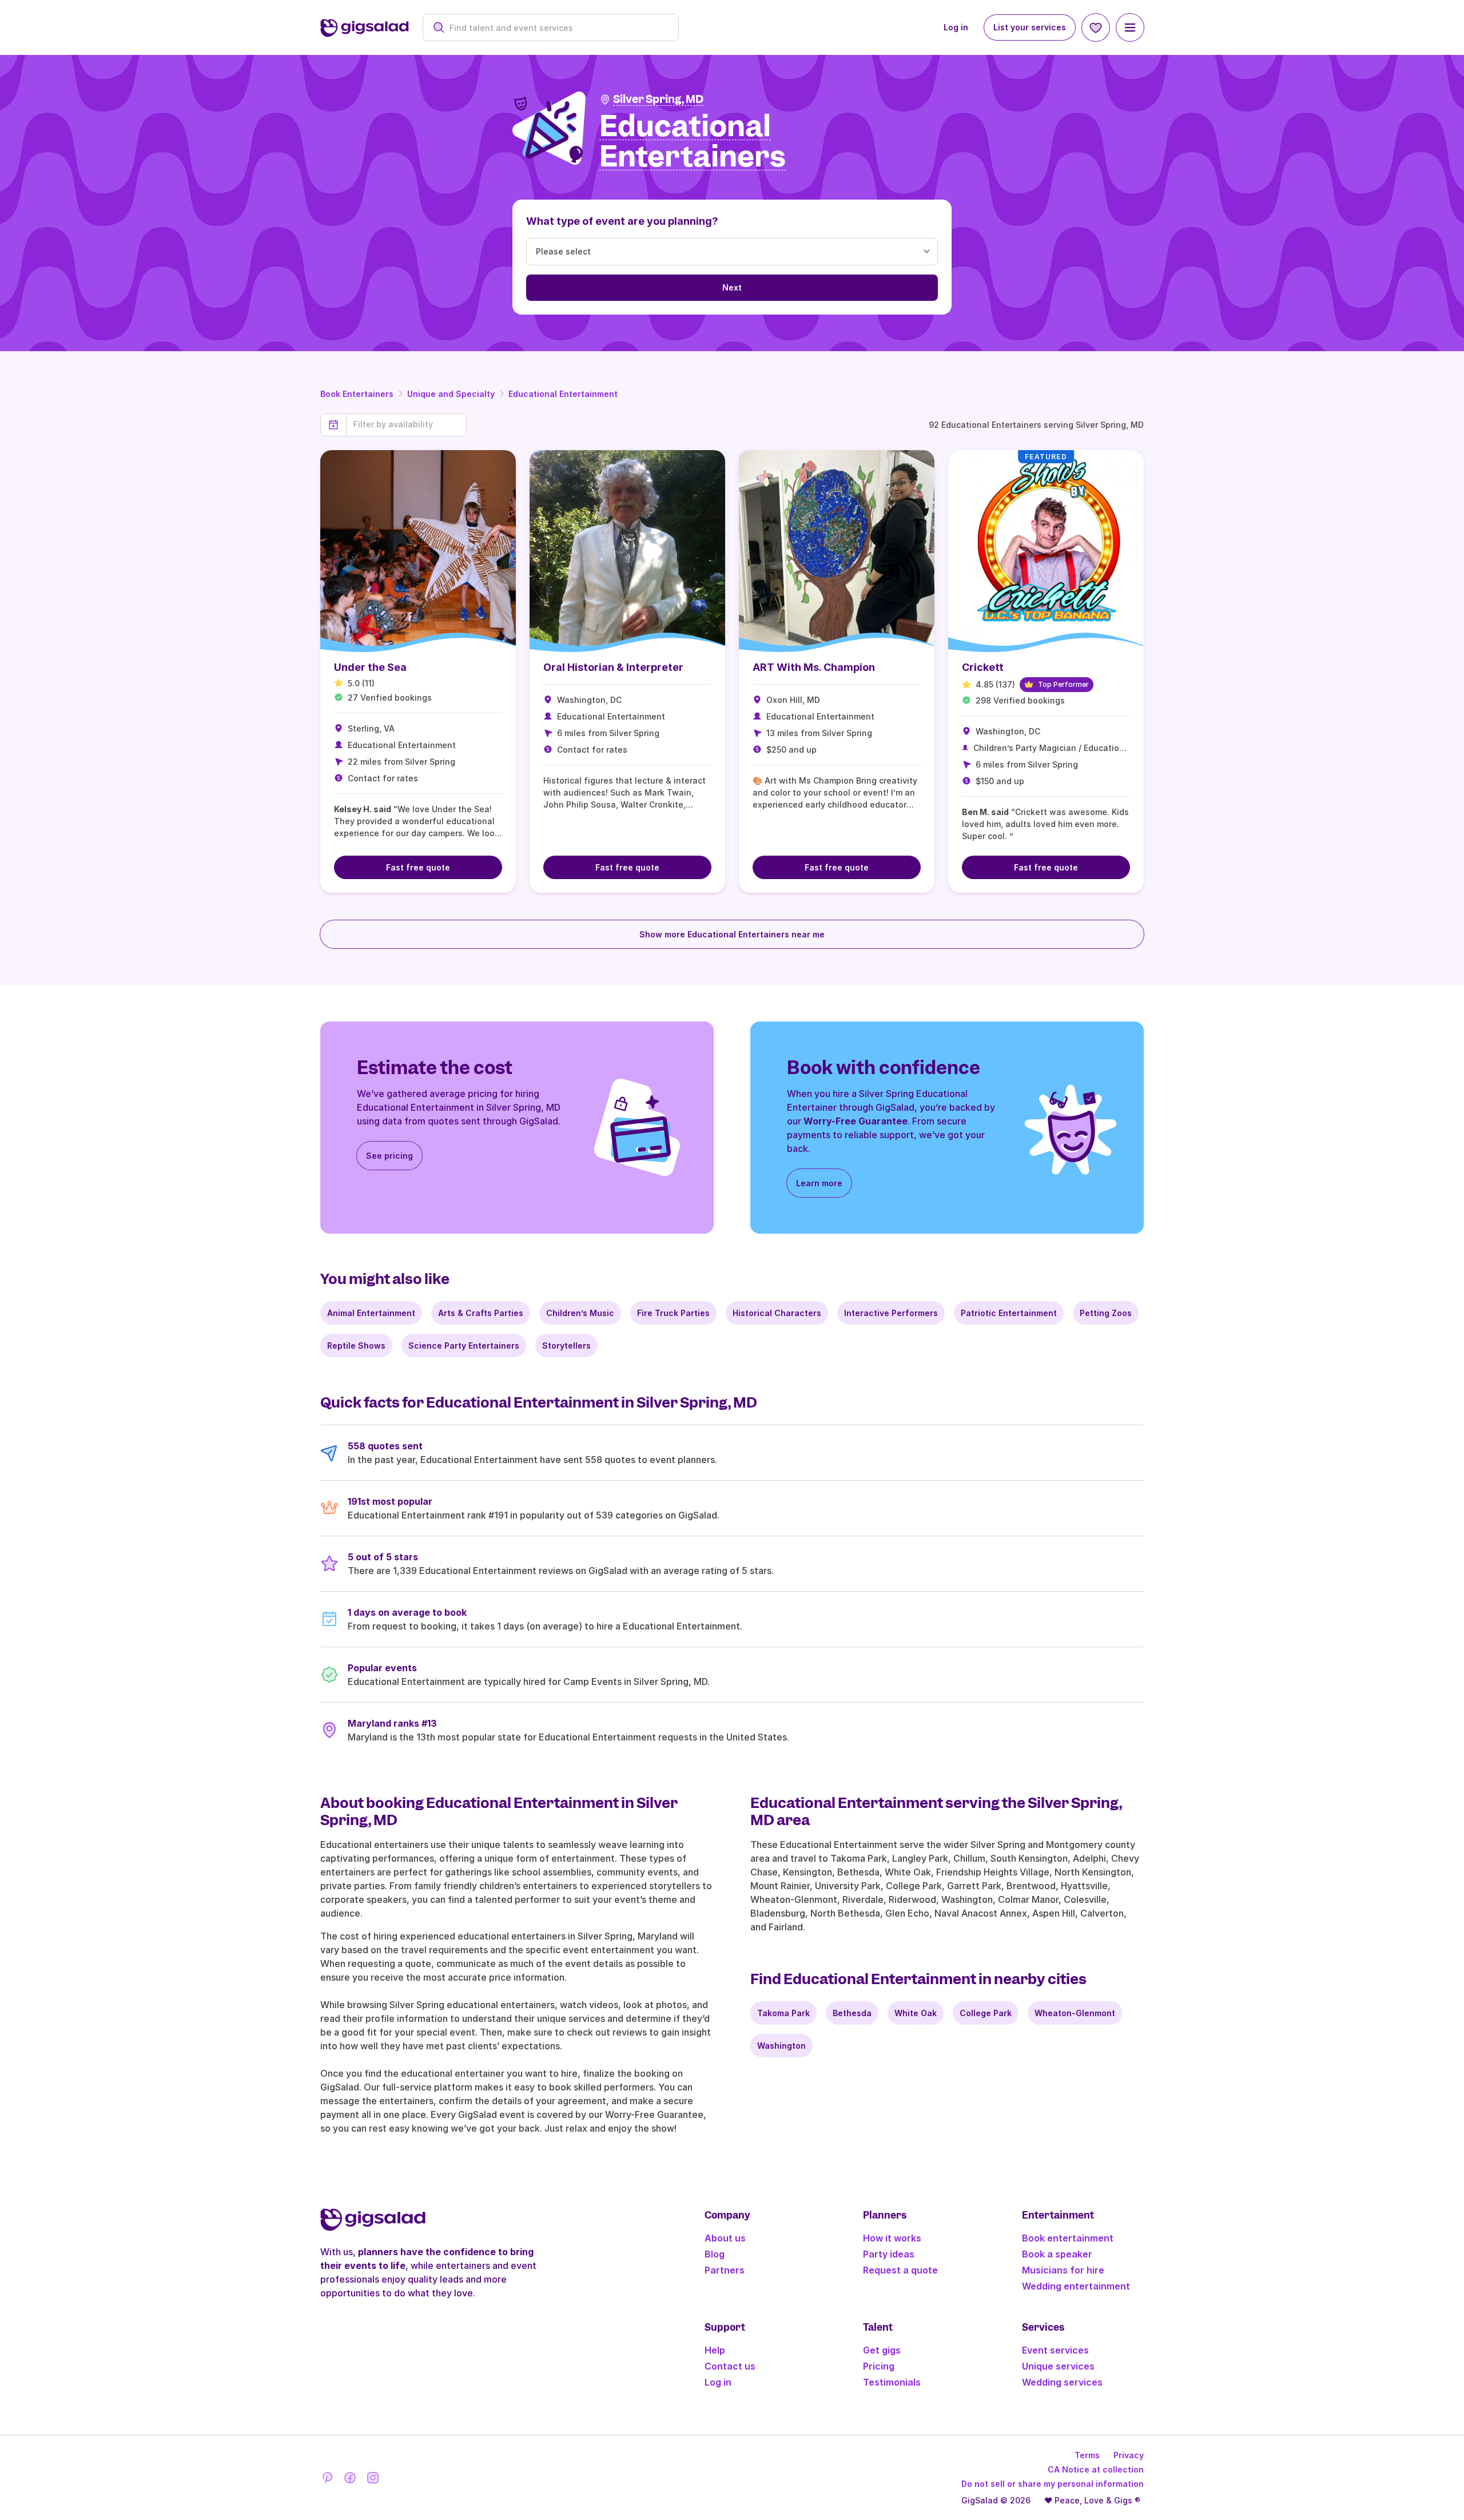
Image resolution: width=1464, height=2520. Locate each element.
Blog (715, 2254)
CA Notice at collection (1096, 2469)
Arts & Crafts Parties (481, 1313)
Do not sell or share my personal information (1053, 2484)
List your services (1030, 27)
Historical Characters (777, 1313)
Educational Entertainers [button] (693, 142)
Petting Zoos (1106, 1313)
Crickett (983, 667)
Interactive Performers (891, 1313)
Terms (1087, 2455)
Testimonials (892, 2382)
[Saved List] (1096, 27)
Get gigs (882, 2350)
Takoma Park (783, 2013)
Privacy (1129, 2455)
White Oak (916, 2013)
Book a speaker (1057, 2254)
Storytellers (566, 1346)
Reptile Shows (356, 1346)
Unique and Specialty (451, 394)
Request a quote (900, 2270)
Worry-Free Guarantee (856, 1121)
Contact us (730, 2366)
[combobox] (557, 28)
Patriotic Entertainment (1009, 1313)
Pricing (879, 2366)
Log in (956, 27)
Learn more (819, 1183)
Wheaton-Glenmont (1075, 2013)
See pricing (389, 1156)
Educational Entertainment (563, 394)
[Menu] (1130, 27)
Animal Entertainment (371, 1313)
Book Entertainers (357, 394)
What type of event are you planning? (622, 221)
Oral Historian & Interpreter (613, 667)
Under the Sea (370, 667)
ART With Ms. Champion (814, 667)
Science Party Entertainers (464, 1346)
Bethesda (852, 2013)
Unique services (1058, 2366)
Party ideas (889, 2254)
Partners (725, 2270)
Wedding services (1062, 2382)
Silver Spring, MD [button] (658, 99)
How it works (892, 2238)
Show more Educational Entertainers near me (732, 934)
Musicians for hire (1063, 2270)
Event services (1055, 2350)
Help (715, 2350)
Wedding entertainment (1076, 2286)
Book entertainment (1068, 2238)
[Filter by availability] (406, 424)
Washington (781, 2046)
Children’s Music (580, 1313)
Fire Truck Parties (673, 1313)
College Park (986, 2013)
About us (725, 2238)
